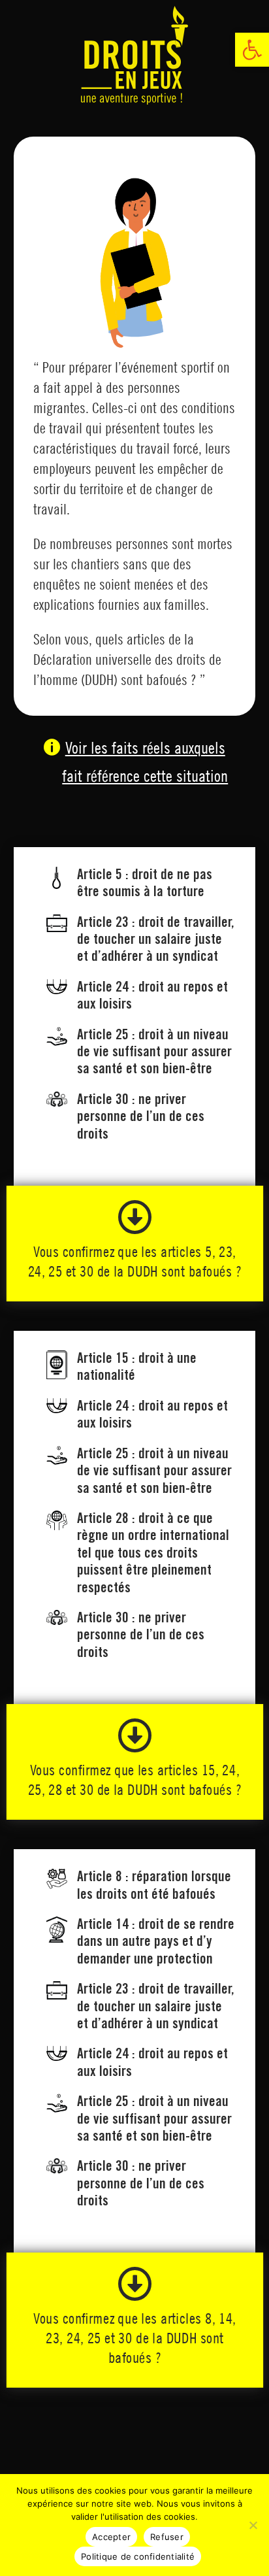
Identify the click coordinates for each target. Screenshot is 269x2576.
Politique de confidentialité (138, 2556)
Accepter (111, 2537)
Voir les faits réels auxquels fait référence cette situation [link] (145, 761)
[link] (252, 50)
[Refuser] (253, 2525)
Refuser (167, 2537)
